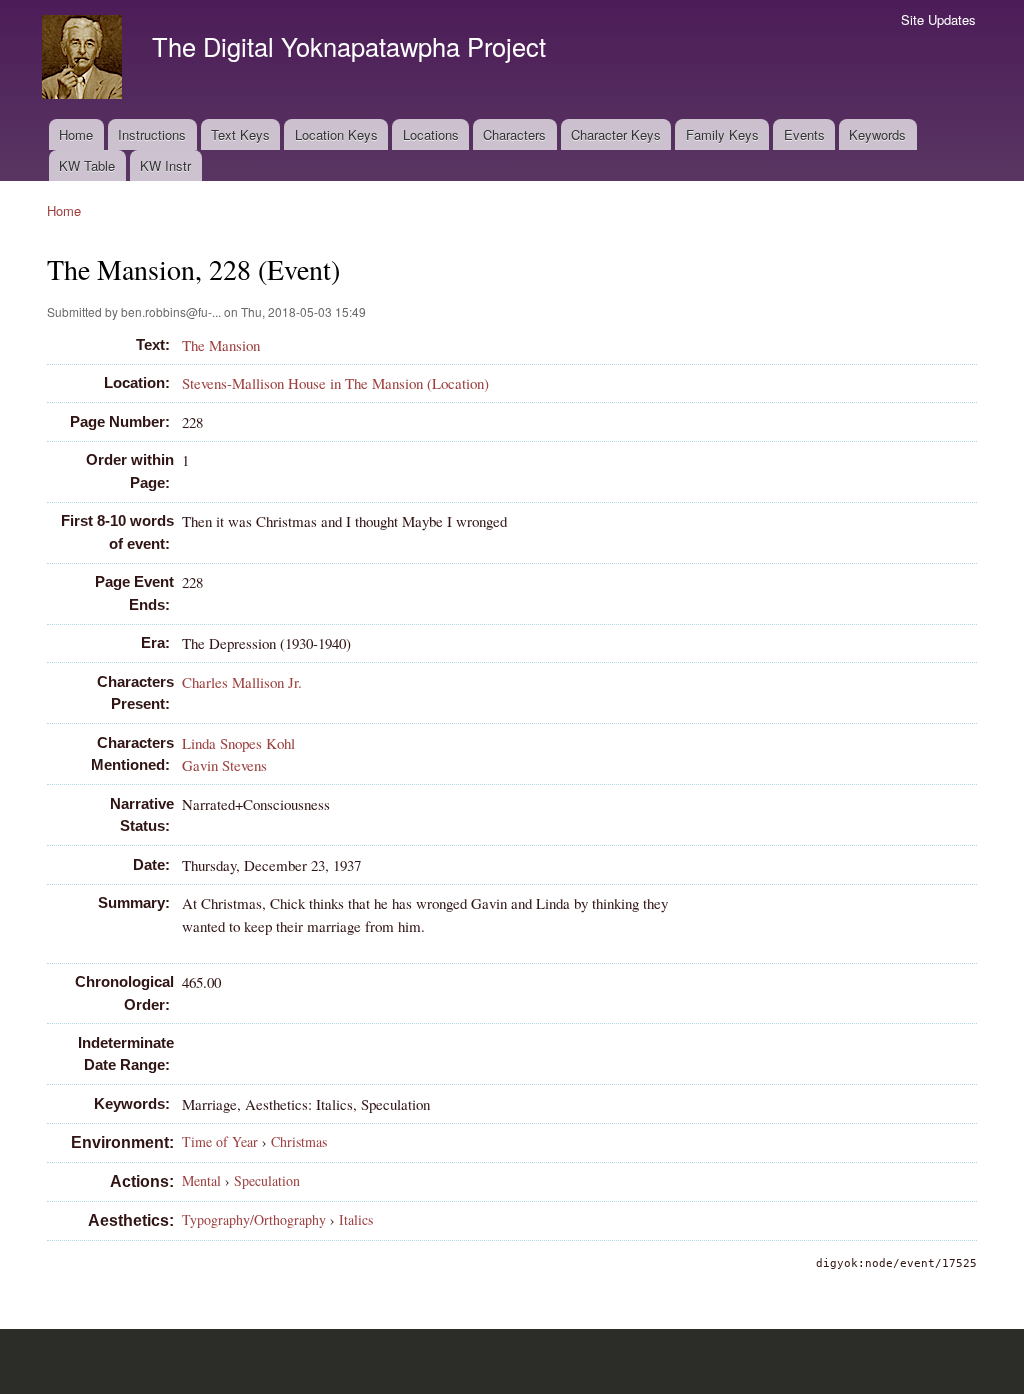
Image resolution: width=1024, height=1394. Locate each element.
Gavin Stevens (224, 765)
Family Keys (722, 134)
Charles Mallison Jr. (242, 682)
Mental (201, 1180)
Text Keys (240, 134)
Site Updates (938, 19)
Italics (356, 1219)
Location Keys (336, 134)
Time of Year (220, 1141)
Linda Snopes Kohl (238, 743)
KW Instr (165, 165)
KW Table (87, 165)
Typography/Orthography (254, 1219)
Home (76, 134)
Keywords (877, 134)
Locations (431, 134)
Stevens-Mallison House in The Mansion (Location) (335, 383)
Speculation (267, 1180)
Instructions (152, 134)
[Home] (84, 59)
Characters (514, 134)
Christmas (299, 1141)
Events (804, 134)
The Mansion (221, 345)
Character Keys (616, 134)
